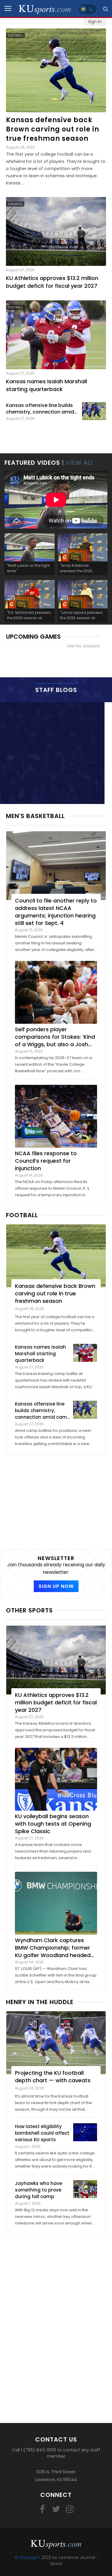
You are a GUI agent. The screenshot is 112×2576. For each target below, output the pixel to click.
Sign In (95, 22)
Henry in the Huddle (40, 2002)
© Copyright (27, 2557)
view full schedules (84, 646)
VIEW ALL (80, 463)
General (15, 204)
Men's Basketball (35, 816)
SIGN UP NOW (56, 1586)
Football (16, 35)
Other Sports (29, 1610)
